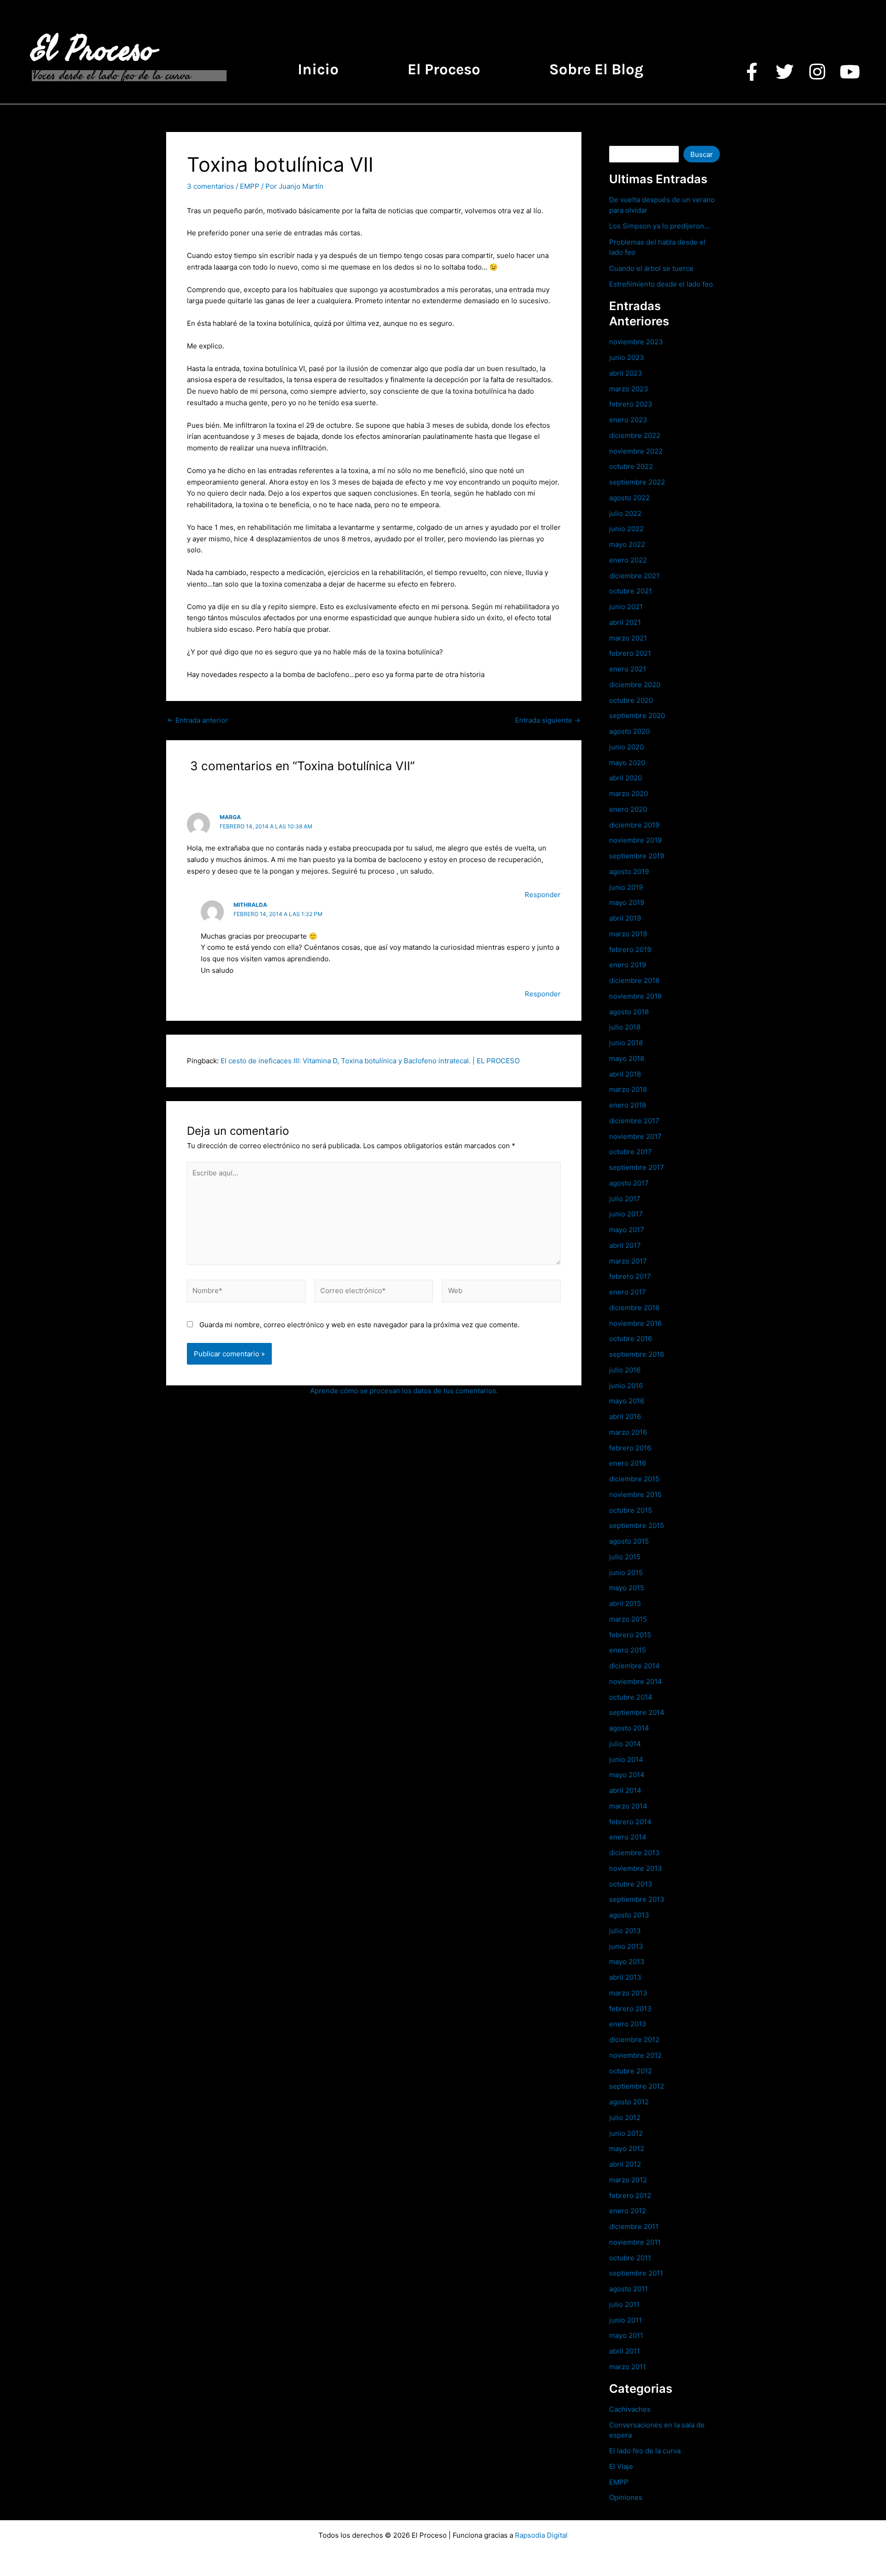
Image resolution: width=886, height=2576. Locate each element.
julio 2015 (625, 1557)
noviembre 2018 (635, 996)
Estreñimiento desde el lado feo (661, 284)
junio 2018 (626, 1043)
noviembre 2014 (636, 1681)
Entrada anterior (198, 720)
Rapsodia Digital (541, 2535)
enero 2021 (628, 669)
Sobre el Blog (596, 69)
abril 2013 (625, 1977)
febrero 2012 (630, 2196)
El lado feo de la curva (645, 2451)
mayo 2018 (627, 1058)
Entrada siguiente (548, 720)
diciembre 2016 (634, 1308)
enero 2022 (628, 560)
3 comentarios (210, 186)
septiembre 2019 (637, 856)
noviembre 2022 (636, 451)
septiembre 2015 (637, 1525)
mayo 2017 (627, 1230)
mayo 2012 (627, 2148)
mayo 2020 (627, 763)
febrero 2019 (630, 950)
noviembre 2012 (635, 2055)
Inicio (318, 69)
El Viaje (621, 2466)
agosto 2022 (629, 498)
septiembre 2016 (637, 1354)
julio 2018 (625, 1027)
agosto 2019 (629, 872)
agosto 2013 (629, 1915)
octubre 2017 (631, 1152)
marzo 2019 (628, 934)
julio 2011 (624, 2304)
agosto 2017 (629, 1183)
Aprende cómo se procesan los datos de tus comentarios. (404, 1391)
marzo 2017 (628, 1261)
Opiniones (626, 2497)
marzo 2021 (628, 638)
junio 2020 (626, 747)
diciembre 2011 (634, 2226)
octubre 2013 (631, 1884)
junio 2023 (627, 357)
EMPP (250, 186)
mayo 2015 (627, 1588)
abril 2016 (625, 1417)
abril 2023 (626, 373)
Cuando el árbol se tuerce (651, 268)
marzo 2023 (629, 389)
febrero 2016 (630, 1448)
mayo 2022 (627, 544)
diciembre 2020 (635, 685)
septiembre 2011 (636, 2273)
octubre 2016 (631, 1339)
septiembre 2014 (637, 1712)
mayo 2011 (626, 2335)
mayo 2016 (627, 1401)
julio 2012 (625, 2118)
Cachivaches (630, 2409)
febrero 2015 (630, 1635)
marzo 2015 (628, 1619)
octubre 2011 (630, 2258)
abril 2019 (625, 918)
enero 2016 (628, 1463)
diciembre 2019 (634, 825)
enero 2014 (628, 1837)
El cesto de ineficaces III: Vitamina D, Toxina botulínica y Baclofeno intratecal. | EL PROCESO (370, 1061)
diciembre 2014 (635, 1666)
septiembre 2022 (637, 482)
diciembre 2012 (634, 2040)
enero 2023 (628, 420)
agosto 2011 (629, 2289)
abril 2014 (625, 1790)
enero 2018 (628, 1105)
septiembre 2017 (637, 1167)
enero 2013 (628, 2024)
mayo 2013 (627, 1962)
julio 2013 (625, 1931)
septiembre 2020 (637, 716)
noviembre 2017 (635, 1136)
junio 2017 (626, 1214)
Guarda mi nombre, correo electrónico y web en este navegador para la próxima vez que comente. (359, 1325)
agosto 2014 (629, 1728)
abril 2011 (625, 2351)
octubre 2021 (631, 591)
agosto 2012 (629, 2102)
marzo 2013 (628, 1993)
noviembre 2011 (635, 2242)
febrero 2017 (630, 1276)
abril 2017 (625, 1245)
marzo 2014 (628, 1806)
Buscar (620, 139)
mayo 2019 (627, 902)
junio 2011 (626, 2320)
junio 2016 (626, 1386)
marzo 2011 (628, 2367)
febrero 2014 (630, 1822)
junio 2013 (626, 1946)
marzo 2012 (628, 2180)
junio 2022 (626, 529)
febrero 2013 (630, 2009)
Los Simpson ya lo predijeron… (659, 226)
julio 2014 (625, 1744)
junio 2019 (626, 887)
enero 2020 (628, 809)
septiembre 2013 (637, 1899)
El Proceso (93, 50)
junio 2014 (626, 1759)
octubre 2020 (631, 700)
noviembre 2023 (636, 342)
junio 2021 (626, 607)
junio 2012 (626, 2133)
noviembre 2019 (635, 840)
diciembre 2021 (634, 576)
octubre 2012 (631, 2071)
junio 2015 (626, 1573)
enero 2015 (628, 1650)
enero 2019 (628, 965)
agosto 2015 (629, 1541)
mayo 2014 (627, 1775)
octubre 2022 (631, 466)
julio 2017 (625, 1199)
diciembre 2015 (634, 1479)
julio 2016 (625, 1370)
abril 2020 (626, 778)
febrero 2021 (630, 653)
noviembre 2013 (636, 1868)
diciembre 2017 (634, 1121)
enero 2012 (628, 2211)
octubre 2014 (631, 1697)
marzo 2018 (628, 1089)
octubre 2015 (631, 1510)
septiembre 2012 (637, 2086)
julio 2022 (625, 513)
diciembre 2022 (635, 435)
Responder (543, 895)
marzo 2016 (628, 1432)
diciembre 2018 (634, 980)
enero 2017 (628, 1292)
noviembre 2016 (635, 1323)
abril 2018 (625, 1074)
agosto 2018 (629, 1012)
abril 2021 (625, 622)
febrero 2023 (631, 404)
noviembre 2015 (635, 1495)
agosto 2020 (629, 731)
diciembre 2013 (635, 1853)
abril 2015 (625, 1603)
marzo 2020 (629, 794)
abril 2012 (625, 2164)
